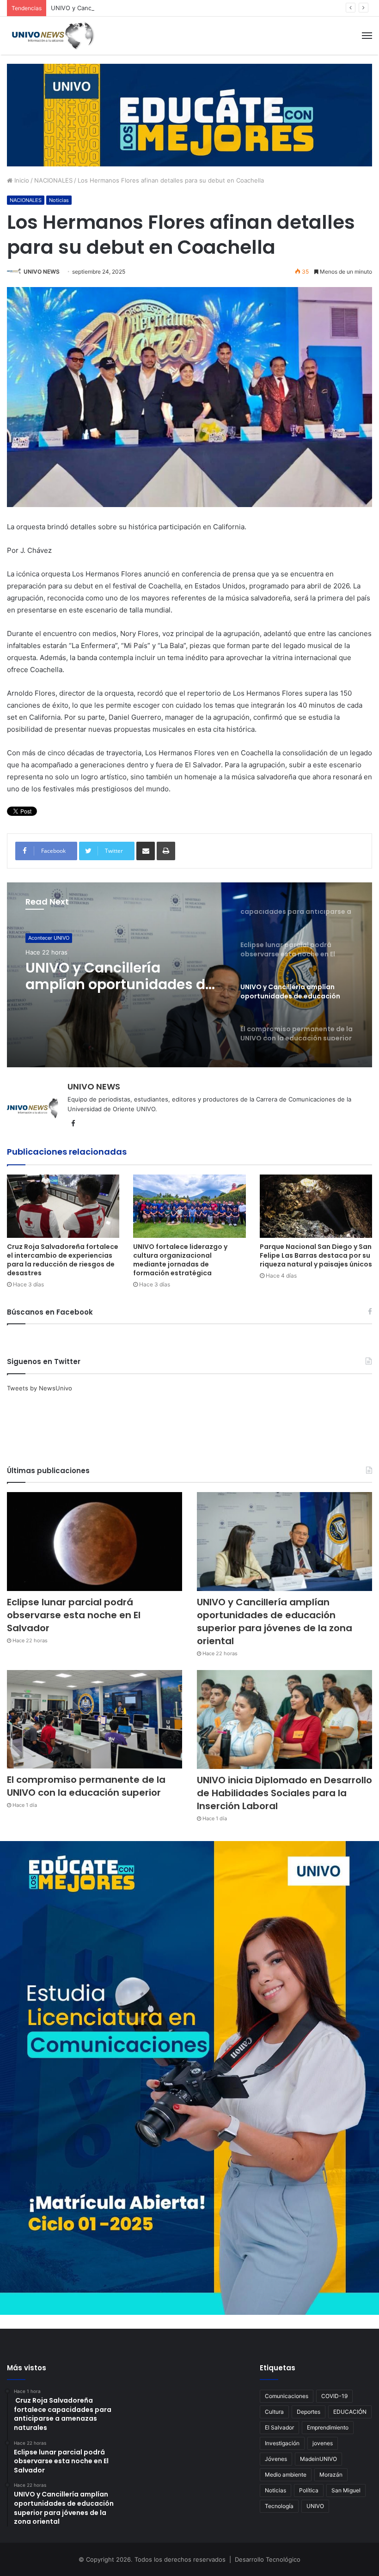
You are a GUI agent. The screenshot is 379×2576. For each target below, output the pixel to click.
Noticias (59, 200)
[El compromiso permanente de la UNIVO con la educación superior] (95, 1719)
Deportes (309, 2412)
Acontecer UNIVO (49, 938)
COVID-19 (334, 2396)
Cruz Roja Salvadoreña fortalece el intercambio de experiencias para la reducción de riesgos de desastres (63, 1260)
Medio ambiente (286, 2475)
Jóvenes (276, 2459)
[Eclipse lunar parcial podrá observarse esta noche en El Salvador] (95, 1542)
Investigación (282, 2443)
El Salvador (279, 2427)
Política (309, 2490)
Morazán (331, 2475)
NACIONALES (53, 180)
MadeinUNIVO (318, 2459)
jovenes (323, 2443)
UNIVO (315, 2506)
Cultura (274, 2412)
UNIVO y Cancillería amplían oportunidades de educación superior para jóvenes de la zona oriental (193, 8)
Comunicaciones (287, 2396)
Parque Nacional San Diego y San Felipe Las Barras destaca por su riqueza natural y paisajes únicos (316, 1255)
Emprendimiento (328, 2427)
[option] (189, 975)
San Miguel (346, 2490)
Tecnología (279, 2506)
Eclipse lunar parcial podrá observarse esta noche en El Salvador (74, 1615)
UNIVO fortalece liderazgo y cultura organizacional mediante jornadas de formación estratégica (180, 1260)
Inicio (21, 180)
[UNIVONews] (51, 36)
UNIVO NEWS (42, 272)
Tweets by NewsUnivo (40, 1388)
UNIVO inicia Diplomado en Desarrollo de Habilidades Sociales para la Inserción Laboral (284, 1793)
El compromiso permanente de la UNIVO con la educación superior (124, 976)
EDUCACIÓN (350, 2412)
